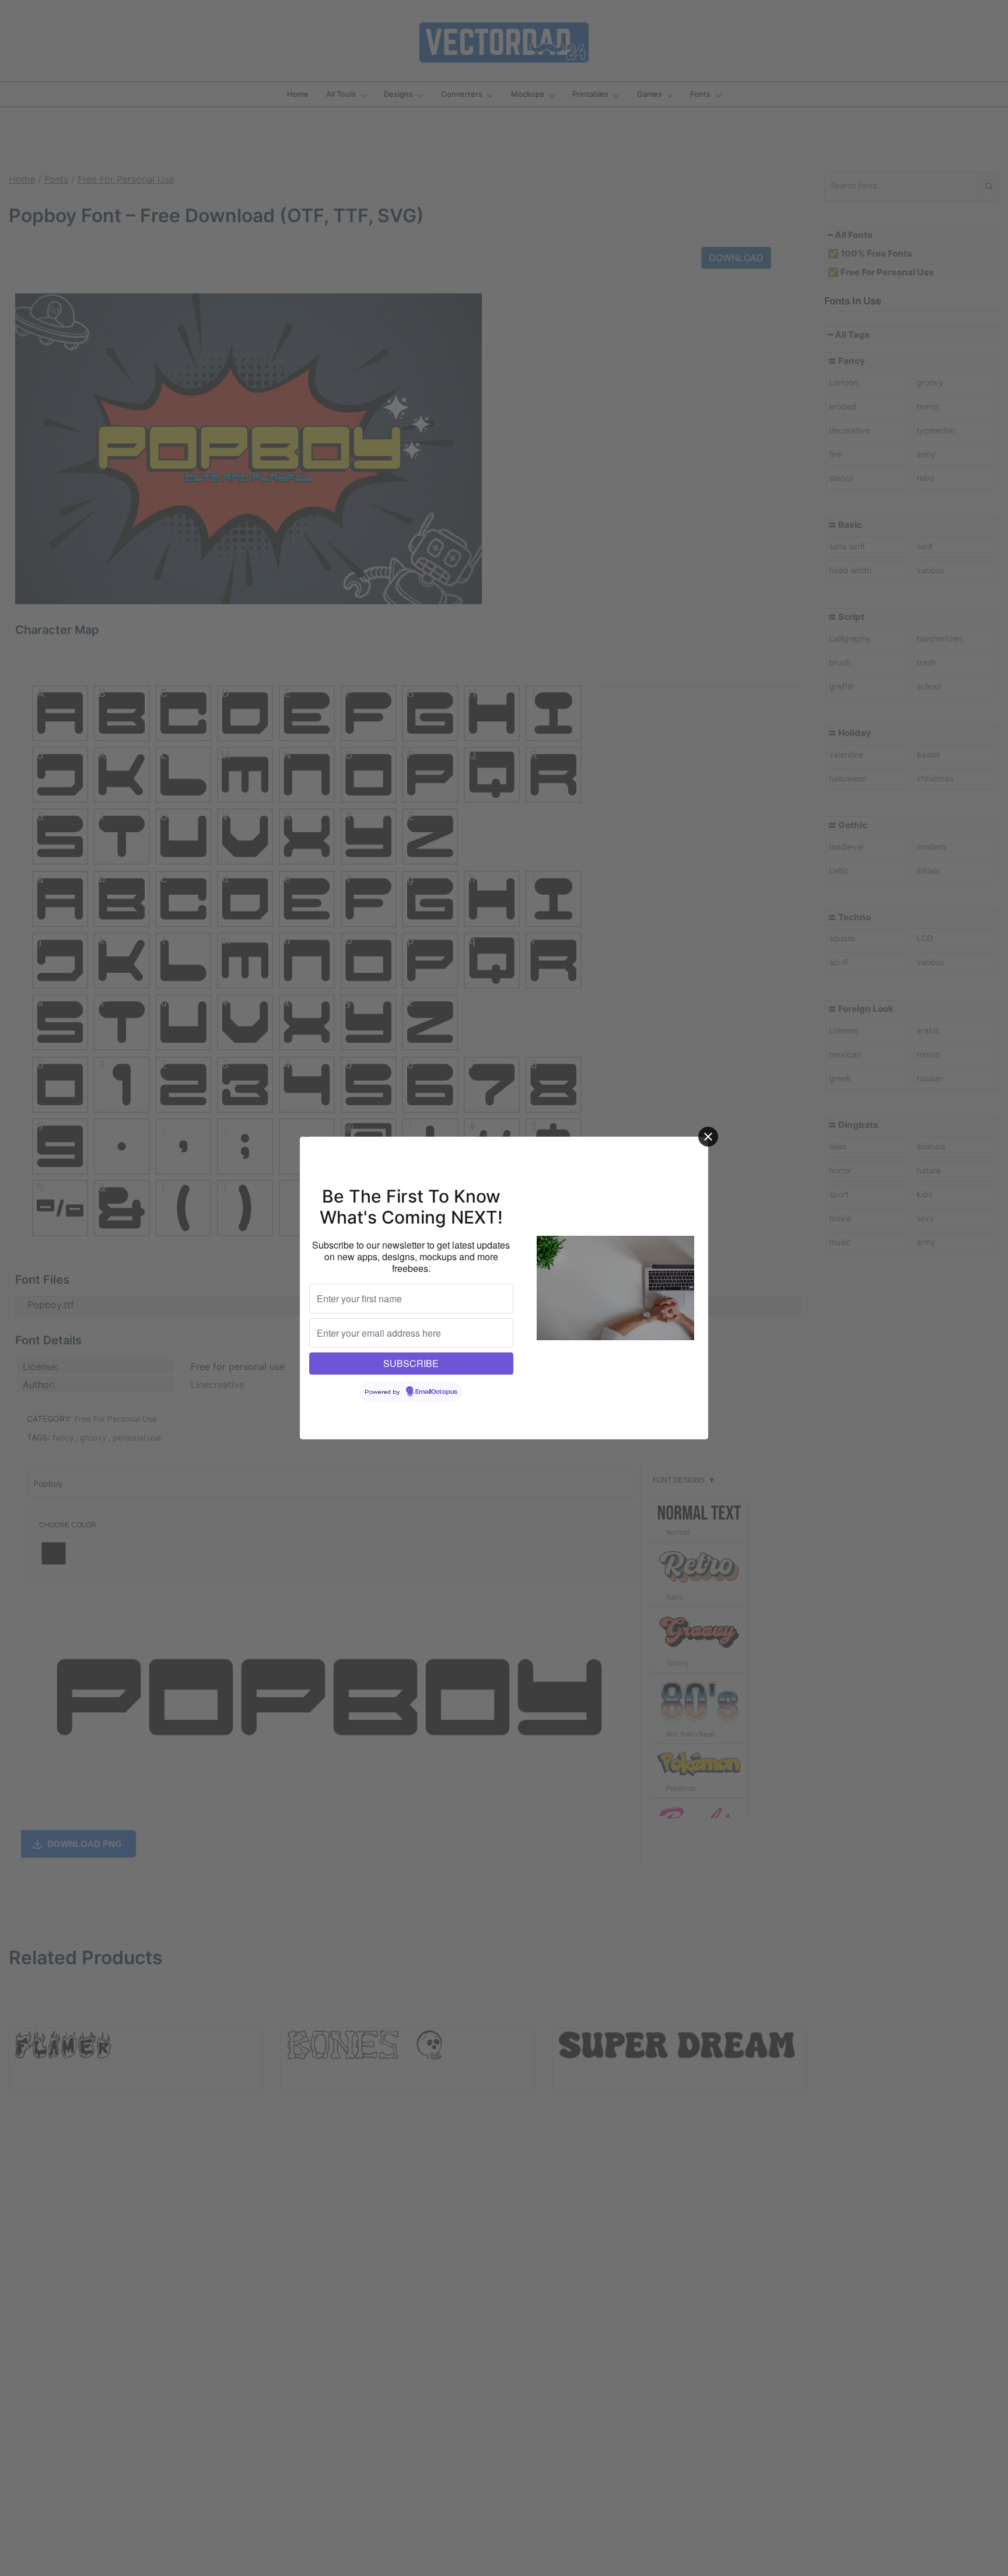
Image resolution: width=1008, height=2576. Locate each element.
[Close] (708, 1137)
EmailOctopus (436, 1392)
